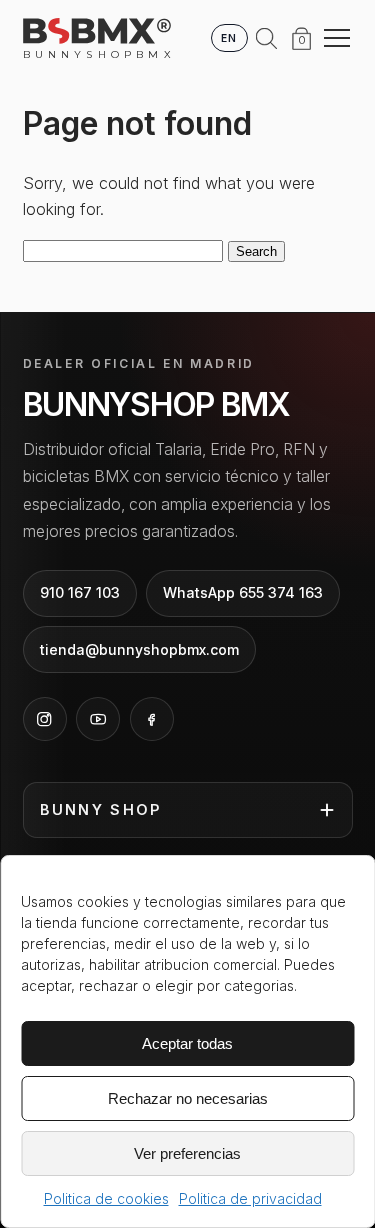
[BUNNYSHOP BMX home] (97, 31)
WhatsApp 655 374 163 (243, 592)
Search (256, 251)
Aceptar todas (187, 1043)
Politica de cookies (106, 1198)
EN (229, 38)
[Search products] (267, 38)
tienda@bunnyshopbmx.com (139, 649)
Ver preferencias (187, 1153)
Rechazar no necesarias (188, 1098)
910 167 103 (80, 592)
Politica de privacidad (250, 1198)
